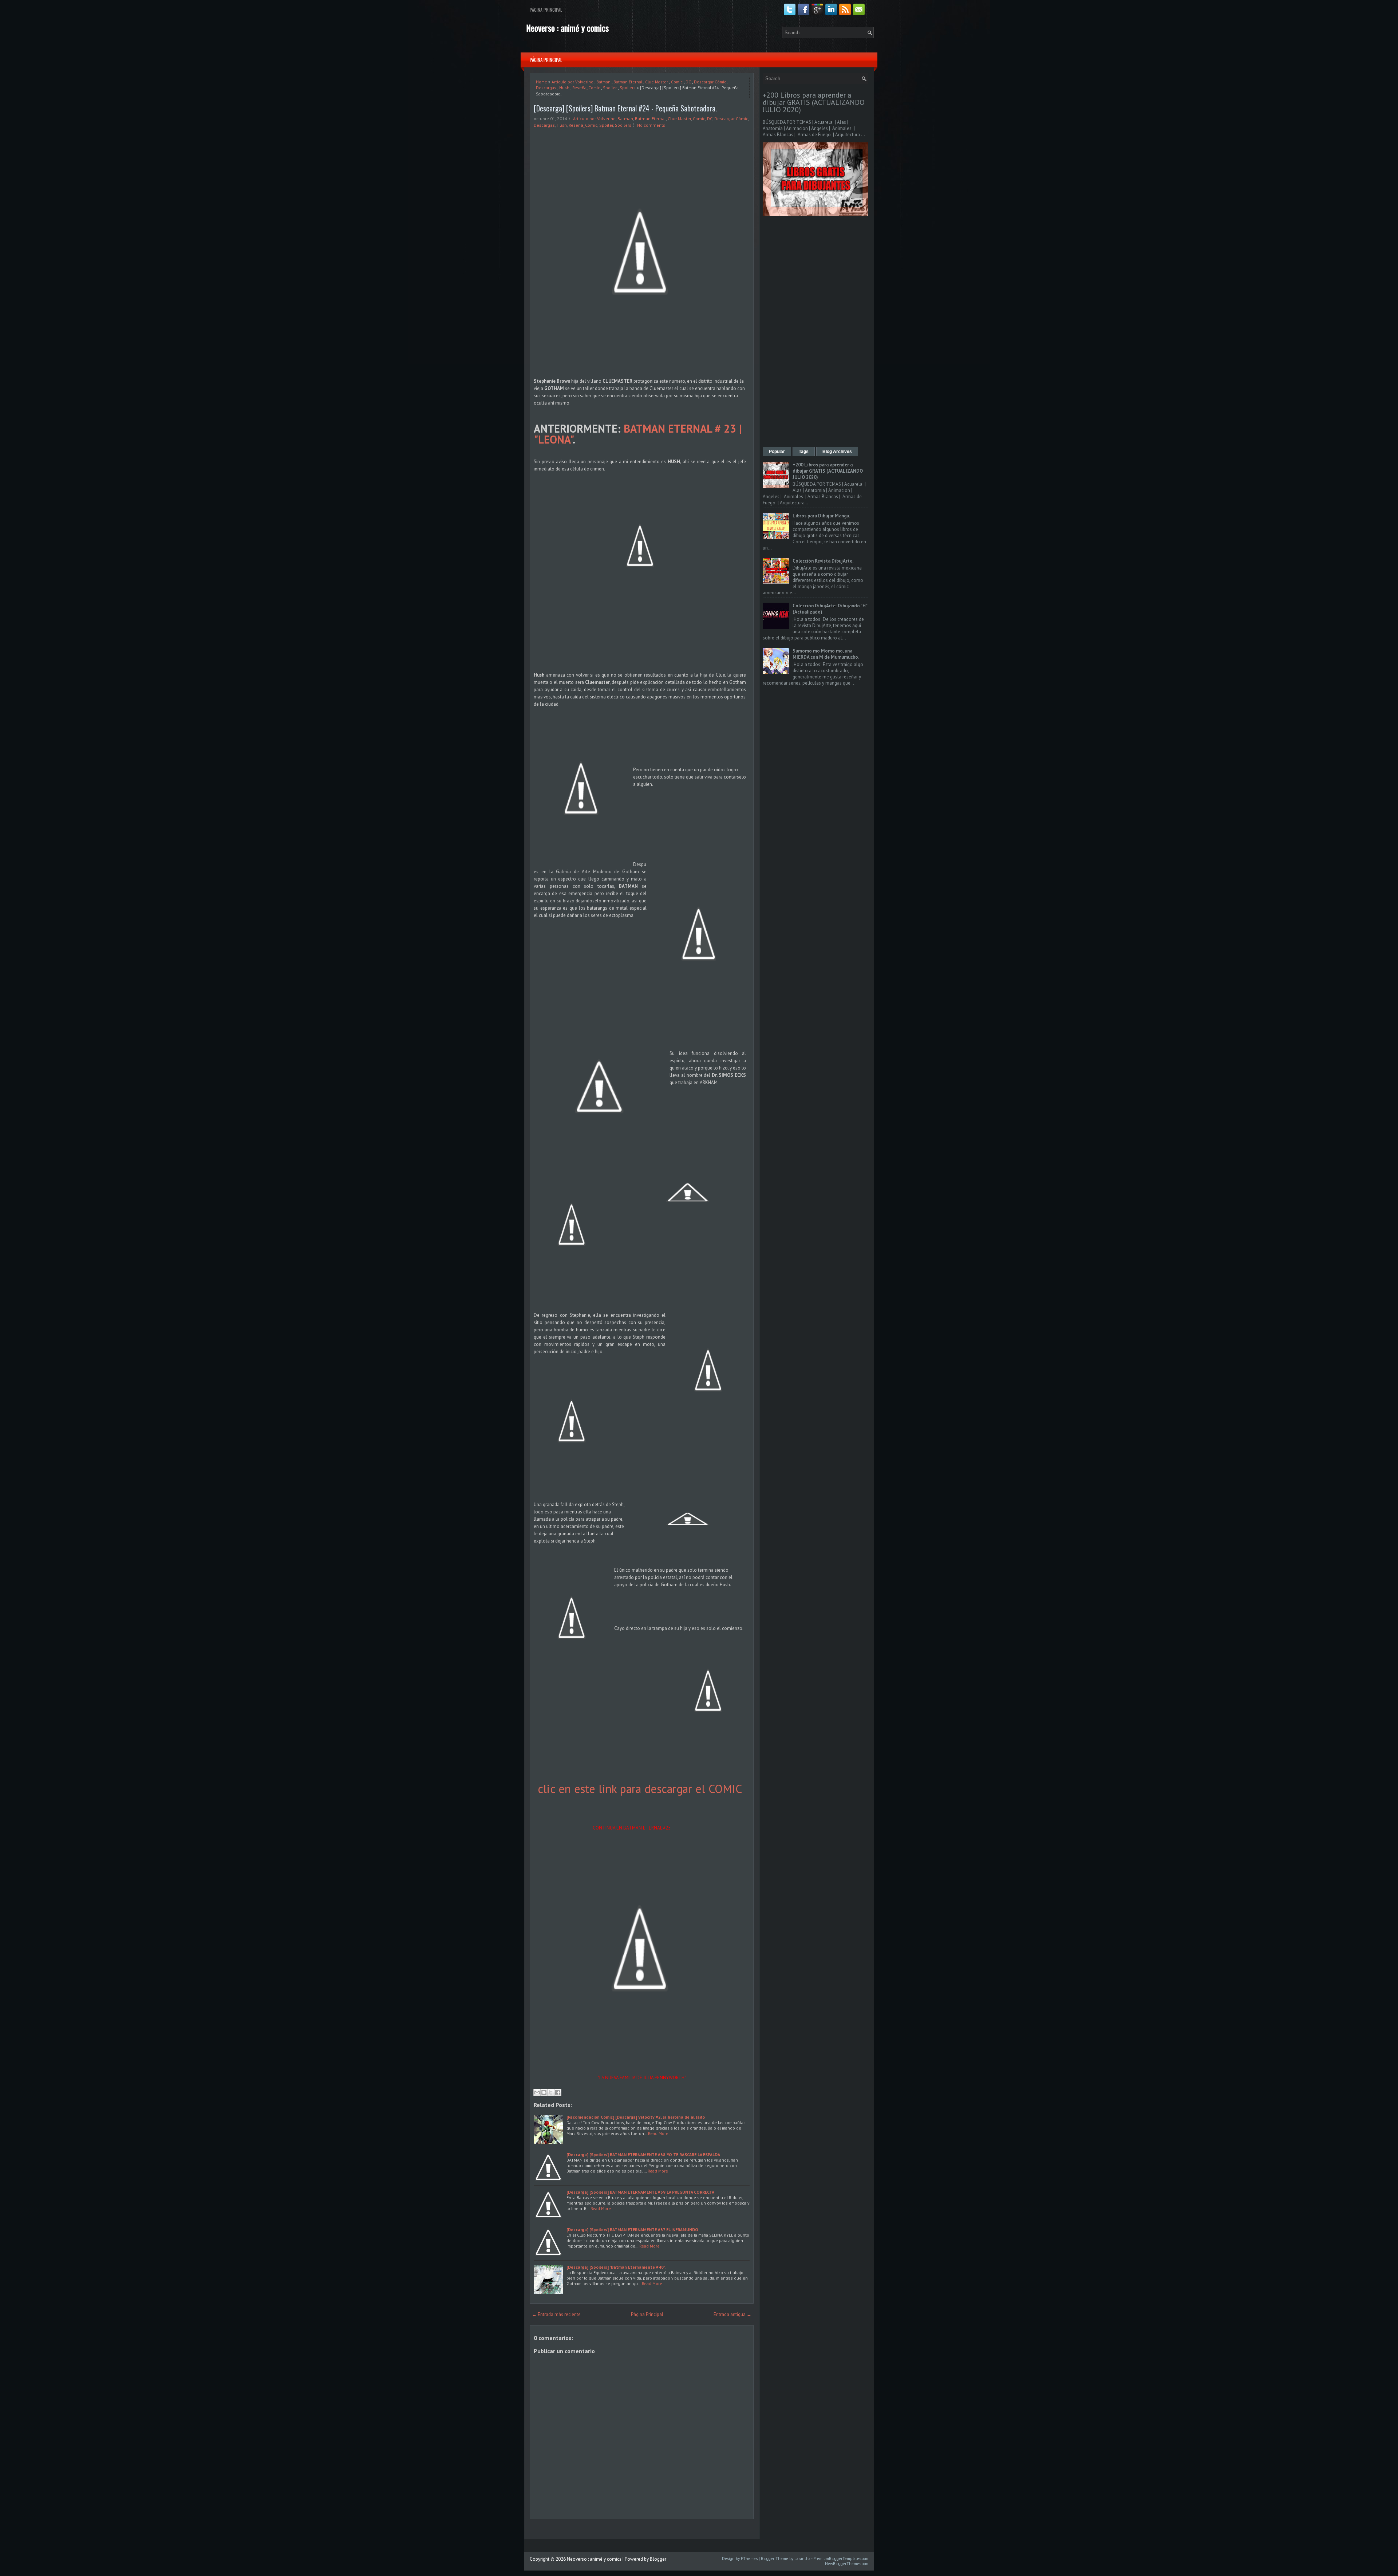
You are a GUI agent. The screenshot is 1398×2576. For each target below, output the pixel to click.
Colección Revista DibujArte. (823, 561)
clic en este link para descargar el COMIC (640, 1789)
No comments (651, 125)
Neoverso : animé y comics (567, 28)
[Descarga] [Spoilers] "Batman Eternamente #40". (616, 2267)
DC (688, 82)
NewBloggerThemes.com (847, 2564)
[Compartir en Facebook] (558, 2092)
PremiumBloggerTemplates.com (841, 2559)
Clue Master (657, 82)
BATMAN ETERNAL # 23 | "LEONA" (638, 434)
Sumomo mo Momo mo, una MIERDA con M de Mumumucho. (826, 654)
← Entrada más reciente (556, 2314)
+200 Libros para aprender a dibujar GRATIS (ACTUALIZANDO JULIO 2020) (814, 102)
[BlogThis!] (544, 2092)
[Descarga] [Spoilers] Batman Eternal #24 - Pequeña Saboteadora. (625, 108)
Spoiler (610, 88)
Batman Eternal (628, 82)
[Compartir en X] (551, 2092)
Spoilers (628, 88)
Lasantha (802, 2559)
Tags (804, 452)
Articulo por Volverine (572, 82)
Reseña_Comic (586, 88)
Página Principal (546, 10)
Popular (777, 452)
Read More (658, 2133)
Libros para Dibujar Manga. (821, 516)
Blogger (658, 2559)
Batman (603, 82)
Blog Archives (837, 452)
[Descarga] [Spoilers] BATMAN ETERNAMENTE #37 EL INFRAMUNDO (632, 2230)
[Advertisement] (815, 332)
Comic (677, 82)
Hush (564, 88)
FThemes (749, 2559)
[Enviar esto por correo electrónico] (537, 2092)
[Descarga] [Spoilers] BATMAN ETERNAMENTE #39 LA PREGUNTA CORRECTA (640, 2192)
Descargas (546, 88)
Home (542, 82)
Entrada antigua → (732, 2314)
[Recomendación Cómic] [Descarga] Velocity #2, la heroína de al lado (636, 2117)
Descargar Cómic (710, 82)
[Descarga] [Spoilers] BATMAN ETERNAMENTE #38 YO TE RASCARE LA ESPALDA (643, 2154)
